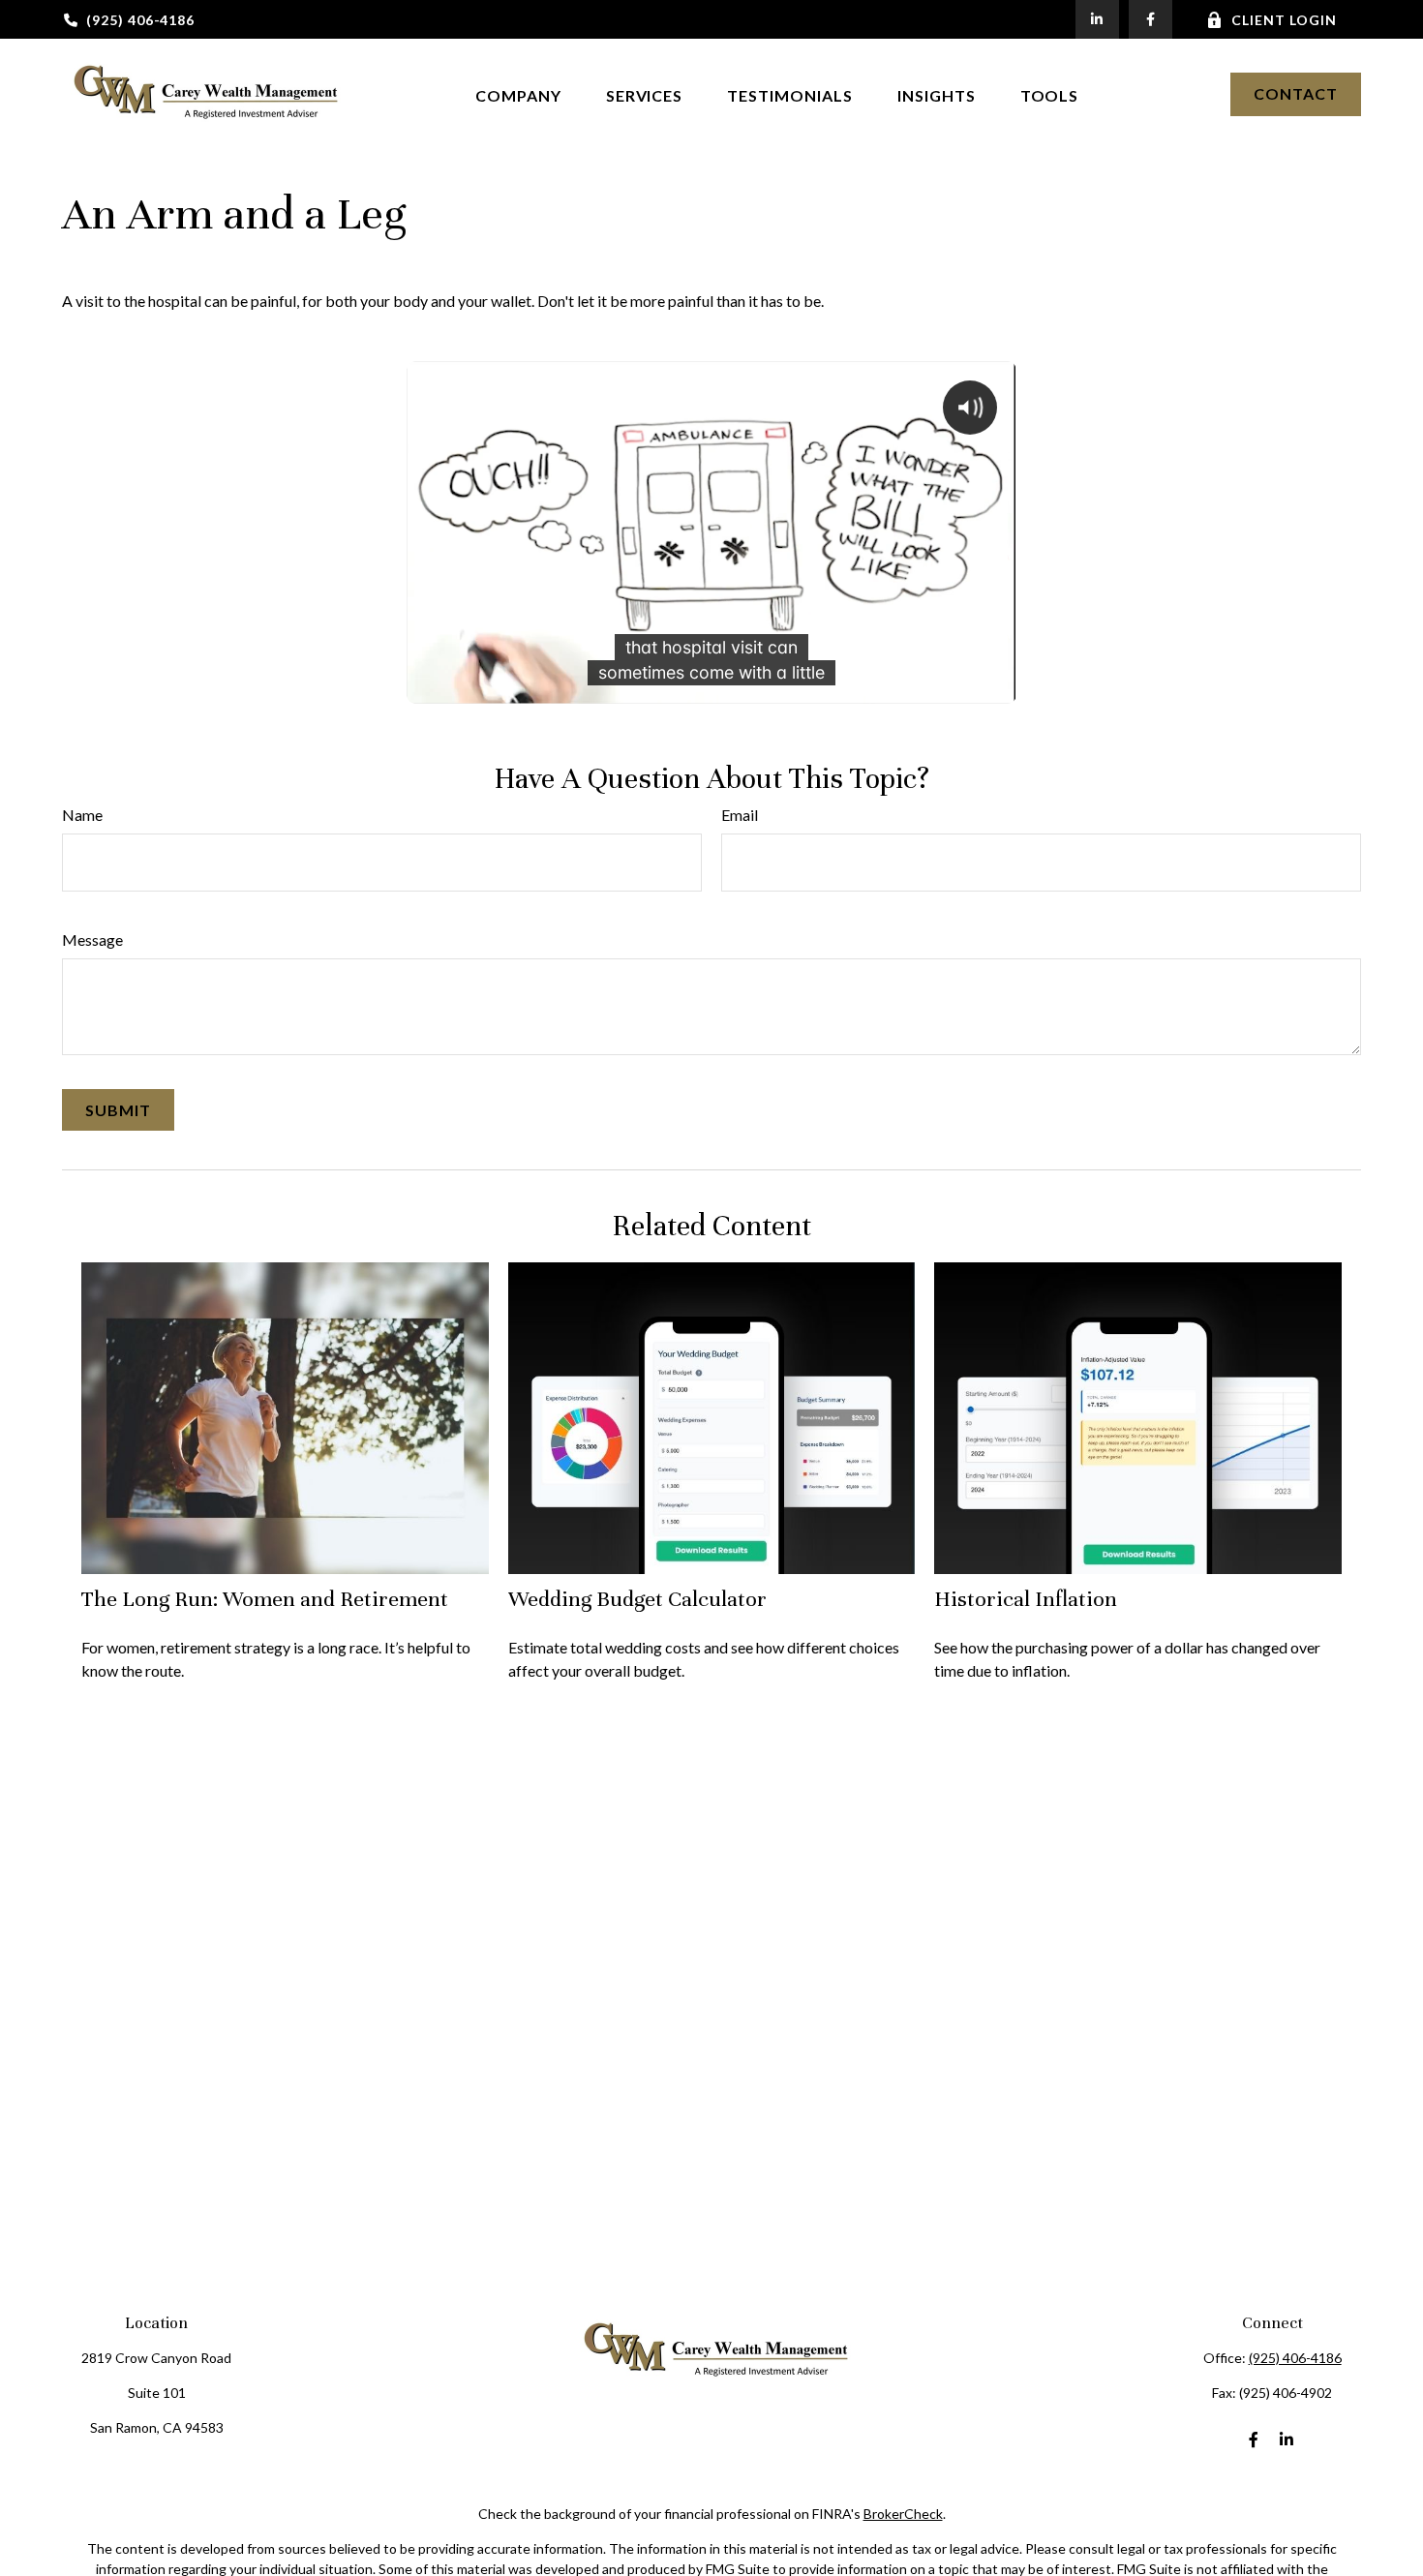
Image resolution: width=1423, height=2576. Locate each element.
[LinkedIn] (1097, 19)
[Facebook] (1151, 19)
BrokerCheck (903, 2514)
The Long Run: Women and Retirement (265, 1599)
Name (82, 815)
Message (92, 939)
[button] (518, 93)
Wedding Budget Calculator (637, 1599)
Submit (118, 1110)
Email (740, 815)
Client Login (1284, 20)
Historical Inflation (1026, 1599)
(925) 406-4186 (140, 20)
